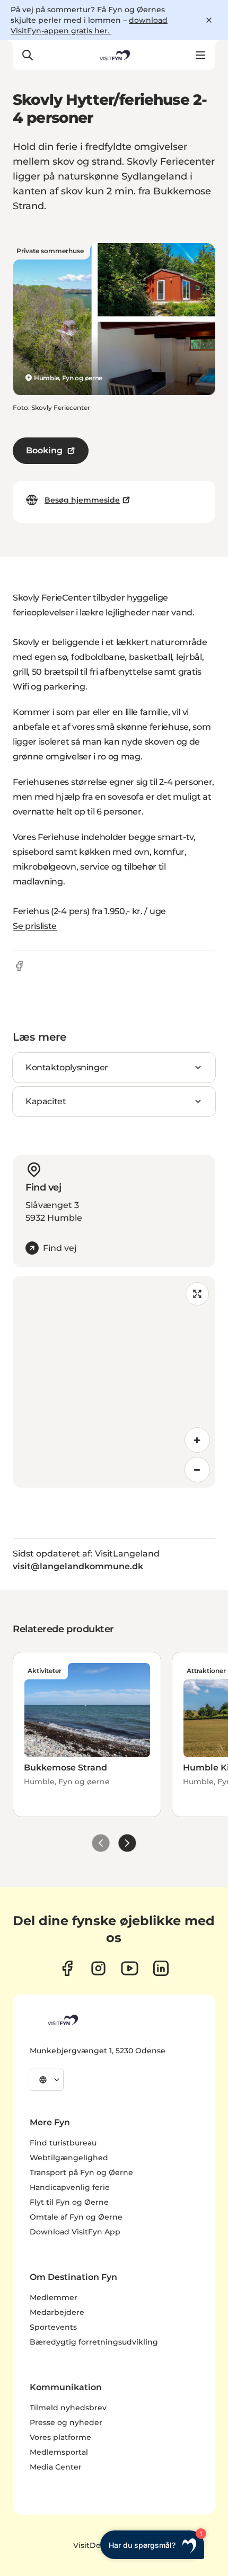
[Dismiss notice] (209, 20)
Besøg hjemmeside (82, 500)
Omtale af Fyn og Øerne (76, 2217)
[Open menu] (200, 55)
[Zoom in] (197, 1440)
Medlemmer (54, 2297)
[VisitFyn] (62, 2020)
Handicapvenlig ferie (70, 2187)
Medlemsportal (59, 2452)
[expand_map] (197, 1294)
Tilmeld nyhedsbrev (68, 2408)
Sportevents (53, 2327)
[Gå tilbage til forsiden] (114, 55)
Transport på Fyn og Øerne (81, 2172)
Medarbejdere (57, 2312)
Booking (44, 450)
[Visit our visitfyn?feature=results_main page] (130, 1968)
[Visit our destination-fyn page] (161, 1968)
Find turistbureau (63, 2143)
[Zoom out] (197, 1470)
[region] (114, 1382)
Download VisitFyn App (75, 2232)
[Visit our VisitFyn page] (67, 1968)
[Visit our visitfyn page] (98, 1968)
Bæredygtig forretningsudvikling (94, 2342)
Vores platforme (60, 2437)
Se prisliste (35, 926)
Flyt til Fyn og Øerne (69, 2202)
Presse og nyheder (66, 2422)
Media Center (56, 2467)
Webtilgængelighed (69, 2158)
